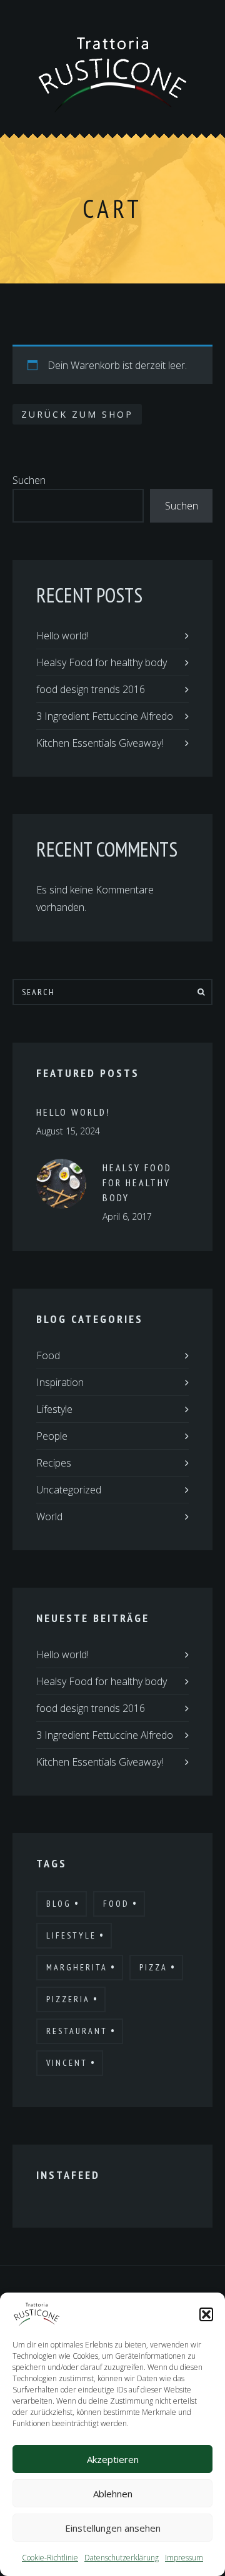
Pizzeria (68, 1999)
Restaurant (77, 2031)
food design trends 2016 (91, 689)
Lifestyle (54, 1409)
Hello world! (62, 636)
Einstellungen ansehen (113, 2528)
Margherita (77, 1967)
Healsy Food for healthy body (102, 662)
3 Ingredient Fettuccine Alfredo (105, 716)
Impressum (184, 2558)
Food (48, 1355)
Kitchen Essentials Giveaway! (100, 743)
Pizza (153, 1967)
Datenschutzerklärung (122, 2558)
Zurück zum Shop (77, 414)
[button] (206, 2314)
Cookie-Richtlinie (50, 2558)
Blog (59, 1904)
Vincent (67, 2063)
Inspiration (60, 1382)
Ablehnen (113, 2494)
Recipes (54, 1463)
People (52, 1436)
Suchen (29, 480)
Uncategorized (69, 1490)
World (49, 1517)
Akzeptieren (113, 2459)
